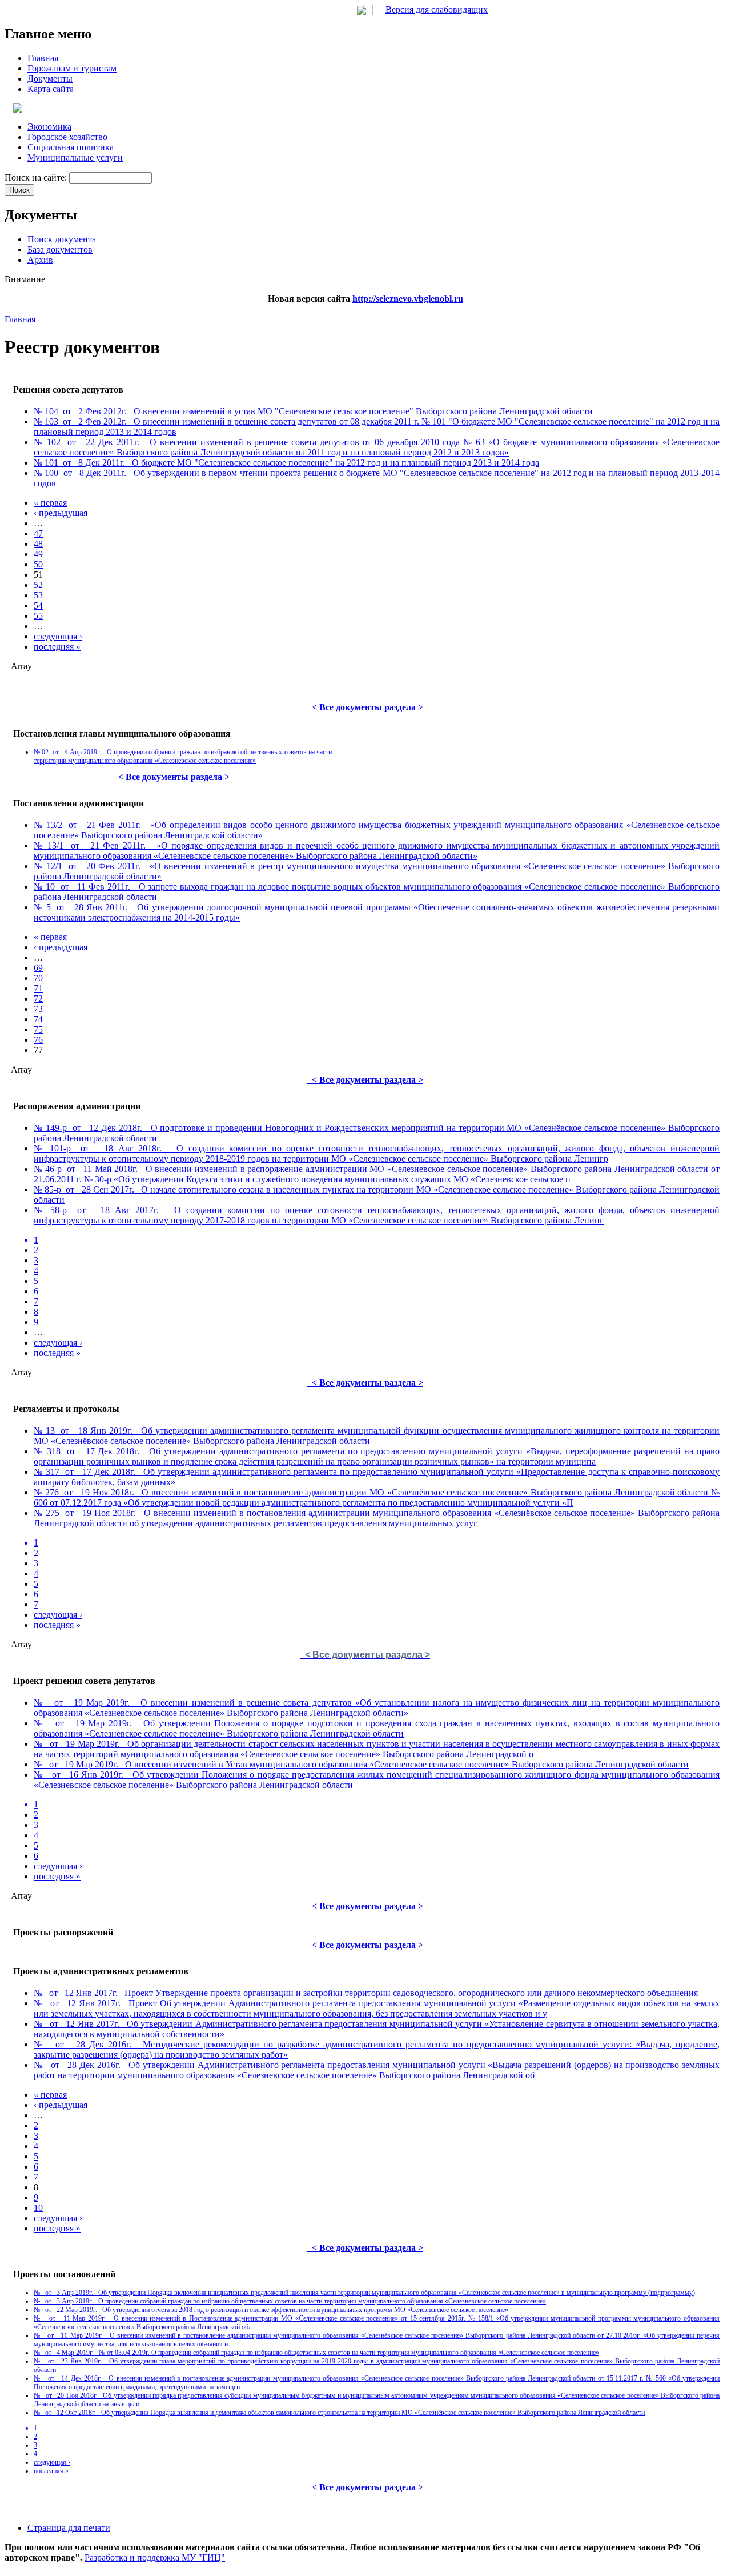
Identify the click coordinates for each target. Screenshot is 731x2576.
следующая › (58, 636)
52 (38, 585)
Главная (20, 319)
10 (38, 2208)
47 (38, 533)
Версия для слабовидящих (437, 9)
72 (38, 999)
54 (38, 605)
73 (38, 1009)
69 (38, 968)
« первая (50, 503)
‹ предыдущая (61, 513)
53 (38, 595)
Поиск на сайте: (37, 177)
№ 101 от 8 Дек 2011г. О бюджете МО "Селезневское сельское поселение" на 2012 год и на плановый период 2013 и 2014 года (286, 463)
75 (38, 1029)
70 (38, 978)
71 (38, 988)
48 (38, 544)
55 (38, 616)
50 (38, 564)
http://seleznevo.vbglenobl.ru (408, 299)
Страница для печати (69, 2528)
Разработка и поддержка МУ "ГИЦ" (155, 2557)
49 (38, 554)
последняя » (57, 647)
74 (38, 1019)
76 (38, 1040)
